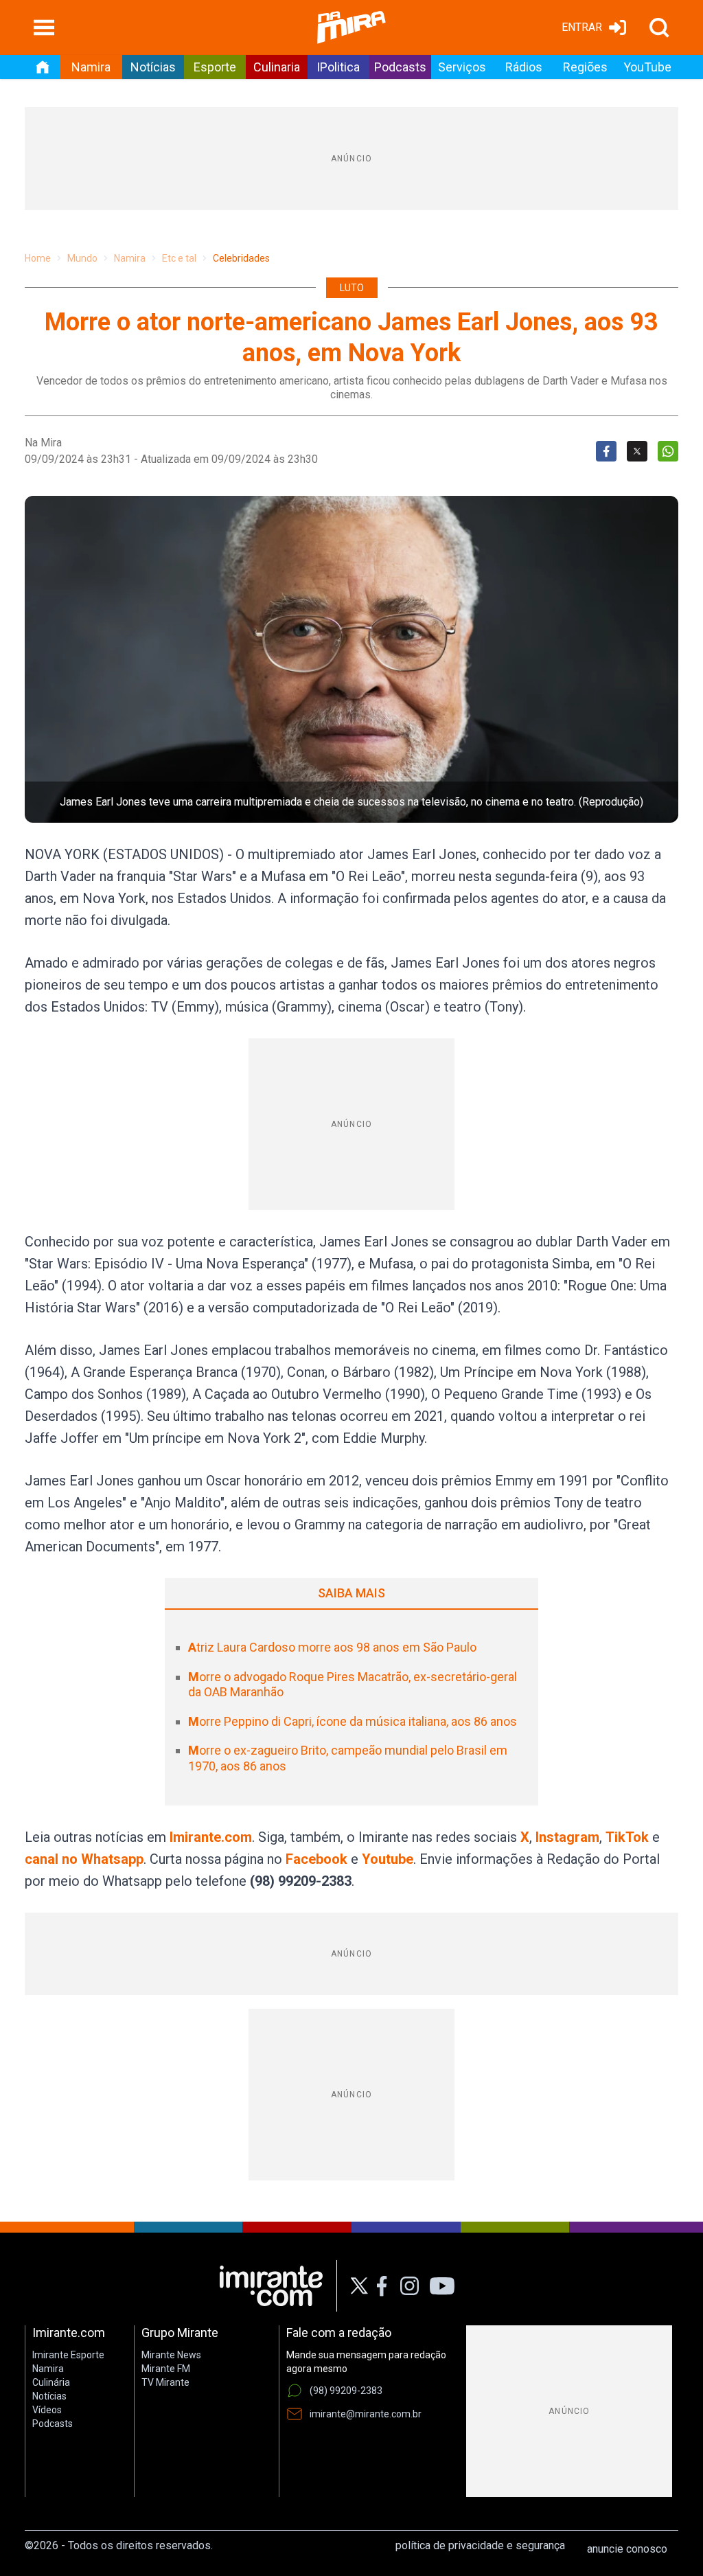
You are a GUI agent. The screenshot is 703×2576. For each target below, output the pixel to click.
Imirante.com (211, 1837)
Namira (91, 67)
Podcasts (400, 67)
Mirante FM (166, 2369)
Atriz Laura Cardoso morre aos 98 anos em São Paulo (332, 1647)
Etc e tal (179, 258)
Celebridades (241, 258)
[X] (359, 2286)
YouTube (647, 67)
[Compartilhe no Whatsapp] (668, 451)
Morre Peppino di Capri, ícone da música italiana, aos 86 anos (353, 1721)
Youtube (388, 1859)
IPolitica (338, 67)
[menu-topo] (44, 27)
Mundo (82, 258)
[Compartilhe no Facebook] (606, 451)
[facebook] (382, 2286)
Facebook (316, 1859)
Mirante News (171, 2355)
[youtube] (442, 2286)
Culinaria (277, 67)
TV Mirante (165, 2382)
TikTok (627, 1837)
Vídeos (47, 2410)
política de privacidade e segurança (480, 2545)
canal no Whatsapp (84, 1859)
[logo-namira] (351, 27)
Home (38, 258)
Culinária (51, 2382)
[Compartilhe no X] (637, 451)
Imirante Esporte (68, 2355)
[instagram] (409, 2286)
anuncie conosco (627, 2549)
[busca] (659, 27)
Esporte (215, 67)
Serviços (462, 67)
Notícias (153, 67)
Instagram (567, 1837)
